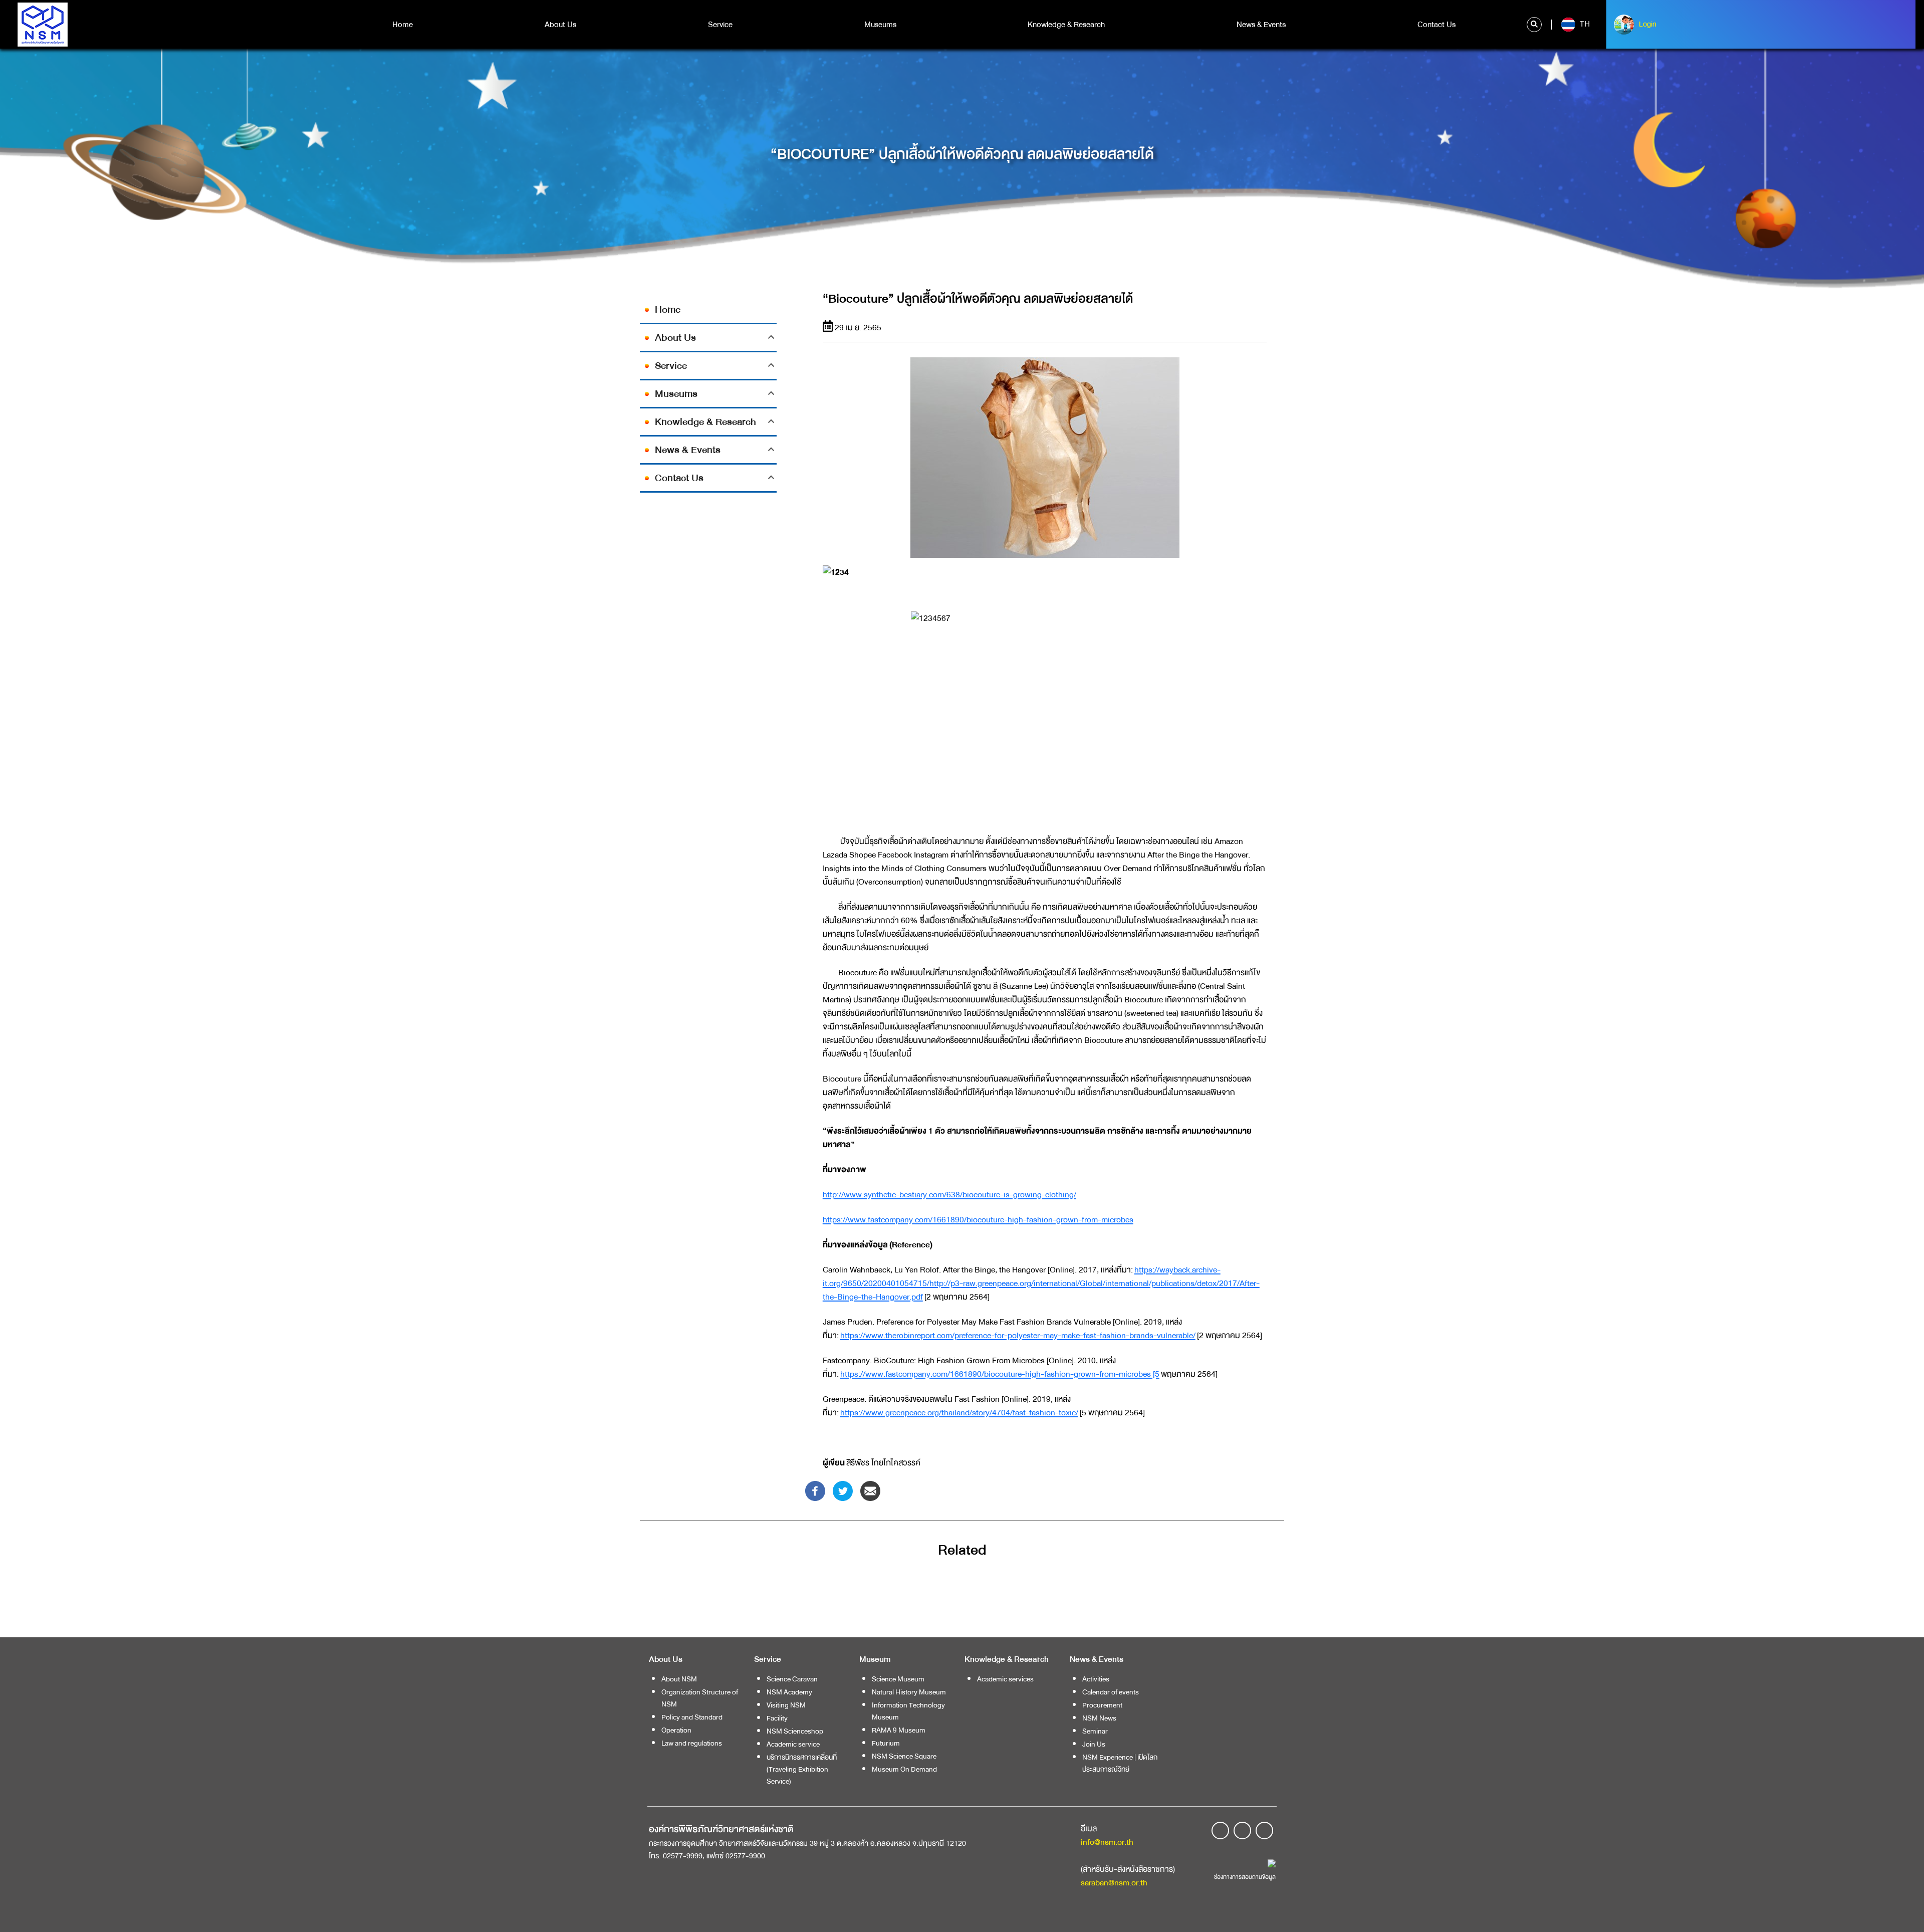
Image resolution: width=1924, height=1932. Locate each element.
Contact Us (1436, 25)
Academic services (1005, 1679)
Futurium (886, 1743)
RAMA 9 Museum (899, 1730)
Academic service (793, 1744)
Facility (777, 1718)
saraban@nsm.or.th (1114, 1883)
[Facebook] (815, 1490)
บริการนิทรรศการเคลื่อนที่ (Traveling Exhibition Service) (802, 1769)
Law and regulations (692, 1743)
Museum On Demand (904, 1769)
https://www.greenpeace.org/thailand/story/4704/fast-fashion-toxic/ (959, 1413)
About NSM (679, 1679)
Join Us (1094, 1744)
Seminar (1095, 1731)
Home (403, 25)
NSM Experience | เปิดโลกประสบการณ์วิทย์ (1120, 1763)
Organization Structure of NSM (700, 1698)
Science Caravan (792, 1679)
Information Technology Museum (908, 1711)
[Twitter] (843, 1490)
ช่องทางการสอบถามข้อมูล (1245, 1877)
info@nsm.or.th (1107, 1842)
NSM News (1099, 1718)
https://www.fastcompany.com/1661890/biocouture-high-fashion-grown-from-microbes (978, 1220)
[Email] (870, 1490)
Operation (676, 1730)
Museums (880, 25)
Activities (1096, 1679)
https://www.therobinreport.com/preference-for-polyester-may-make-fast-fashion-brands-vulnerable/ (1018, 1335)
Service (720, 25)
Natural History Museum (909, 1692)
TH (1584, 24)
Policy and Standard (692, 1717)
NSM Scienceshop (795, 1731)
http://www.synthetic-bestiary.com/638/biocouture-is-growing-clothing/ (949, 1195)
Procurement (1102, 1705)
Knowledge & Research (1066, 25)
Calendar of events (1111, 1692)
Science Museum (898, 1679)
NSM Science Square (904, 1756)
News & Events (1261, 25)
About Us (560, 25)
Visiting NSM (786, 1705)
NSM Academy (789, 1692)
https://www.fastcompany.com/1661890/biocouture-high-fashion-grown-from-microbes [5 (1000, 1374)
